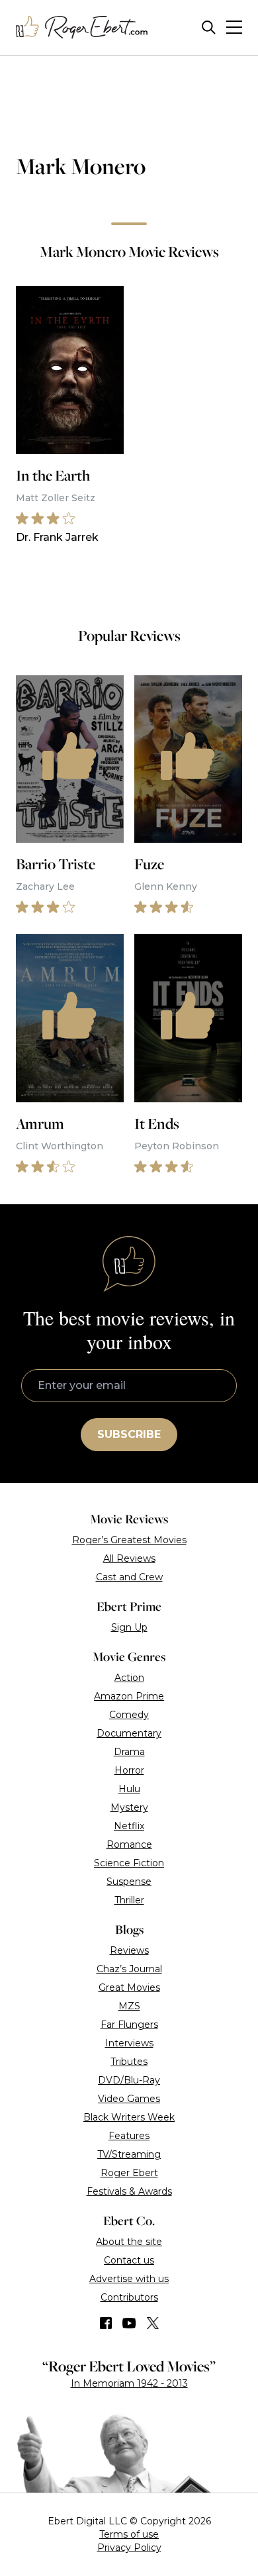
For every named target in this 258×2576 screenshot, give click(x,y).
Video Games (129, 2099)
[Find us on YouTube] (129, 2323)
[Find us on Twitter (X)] (153, 2323)
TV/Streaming (129, 2154)
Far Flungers (129, 2025)
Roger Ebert (129, 2173)
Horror (129, 1770)
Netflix (129, 1826)
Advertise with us (129, 2279)
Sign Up (129, 1627)
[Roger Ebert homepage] (82, 27)
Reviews (129, 1950)
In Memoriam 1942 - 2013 (129, 2383)
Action (129, 1678)
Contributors (129, 2297)
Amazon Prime (129, 1696)
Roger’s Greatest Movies (129, 1540)
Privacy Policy (129, 2548)
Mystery (129, 1807)
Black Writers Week (129, 2117)
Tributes (129, 2062)
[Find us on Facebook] (106, 2323)
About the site (129, 2242)
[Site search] (209, 27)
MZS (129, 2006)
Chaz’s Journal (129, 1969)
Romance (129, 1844)
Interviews (129, 2043)
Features (129, 2136)
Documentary (129, 1733)
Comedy (129, 1715)
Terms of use (129, 2534)
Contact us (129, 2260)
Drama (129, 1752)
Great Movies (129, 1987)
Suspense (129, 1882)
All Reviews (129, 1558)
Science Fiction (129, 1863)
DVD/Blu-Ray (129, 2080)
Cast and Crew (129, 1577)
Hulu (129, 1789)
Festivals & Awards (129, 2191)
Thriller (129, 1900)
